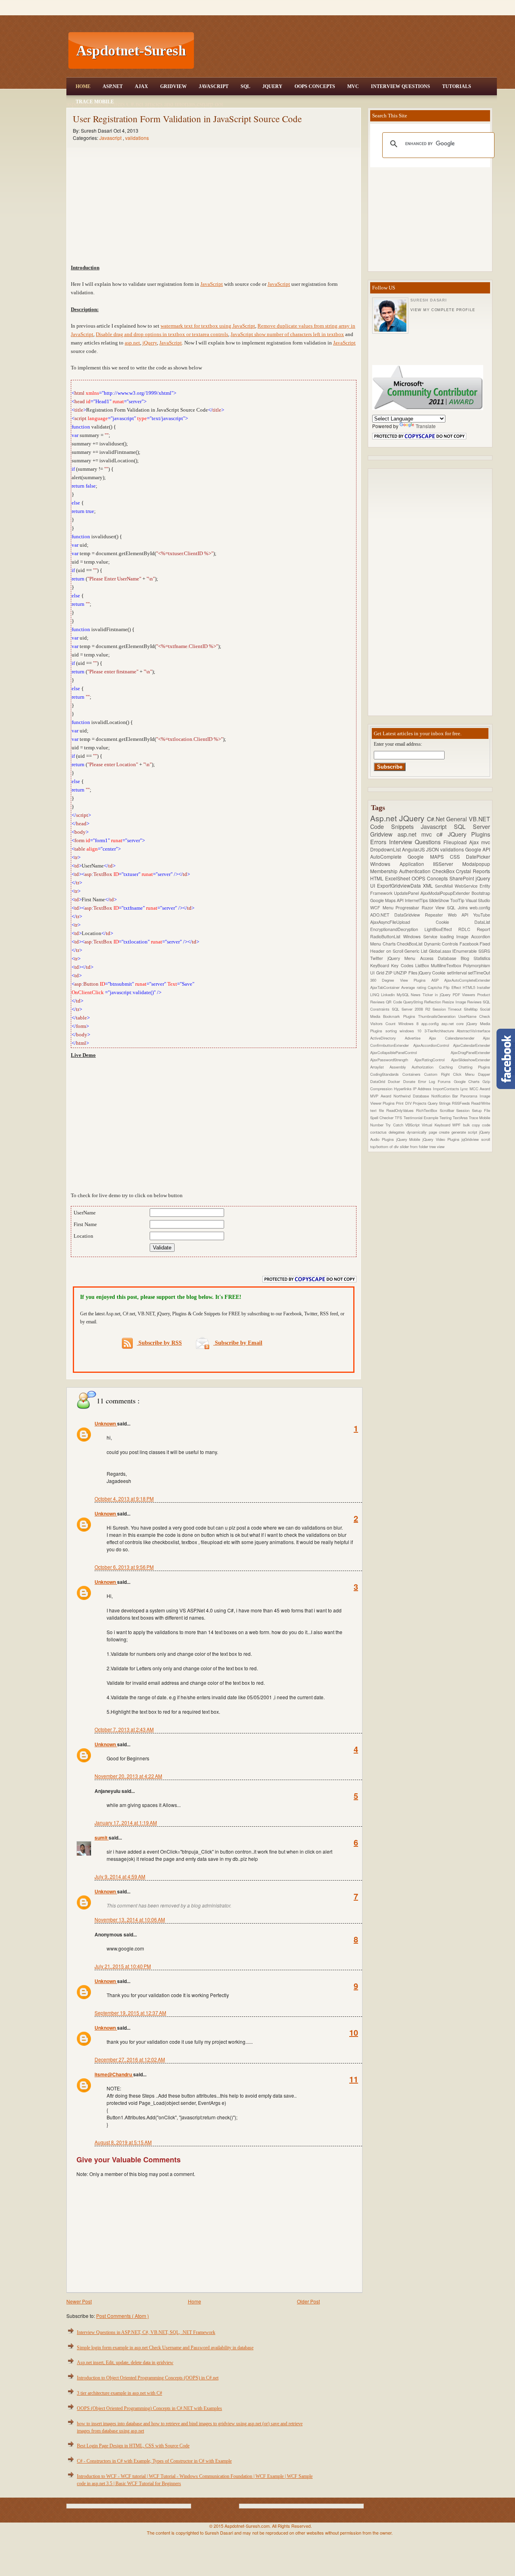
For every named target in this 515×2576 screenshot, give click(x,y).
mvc (486, 842)
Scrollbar (448, 1110)
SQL (245, 86)
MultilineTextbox (447, 965)
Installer (483, 987)
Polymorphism (477, 965)
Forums (446, 1081)
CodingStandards (386, 1074)
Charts (390, 944)
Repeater (436, 915)
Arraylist (380, 1067)
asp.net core (454, 1023)
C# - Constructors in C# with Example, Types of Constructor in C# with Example (154, 2461)
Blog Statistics (475, 958)
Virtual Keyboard (437, 1125)
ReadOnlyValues (401, 1110)
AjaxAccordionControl (433, 1045)
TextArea (461, 1118)
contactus (379, 1132)
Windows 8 (410, 1023)
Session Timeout (448, 1009)
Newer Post (79, 2301)
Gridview (173, 86)
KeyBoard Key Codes (393, 965)
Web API (460, 915)
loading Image (456, 936)
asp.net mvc (417, 834)
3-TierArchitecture (441, 1031)
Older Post (308, 2301)
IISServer (448, 864)
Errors (380, 842)
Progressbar (409, 908)
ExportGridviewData (400, 885)
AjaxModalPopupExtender (446, 893)
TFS (399, 1118)
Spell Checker (382, 1118)
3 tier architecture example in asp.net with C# (119, 2393)
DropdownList (386, 849)
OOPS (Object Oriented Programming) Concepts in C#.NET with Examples (149, 2408)
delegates (398, 1132)
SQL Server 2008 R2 (412, 1009)
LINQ (376, 995)
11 (354, 2079)
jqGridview (471, 1139)
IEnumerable (465, 951)
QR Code (394, 1002)
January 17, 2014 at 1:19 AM (126, 1822)
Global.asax (441, 951)
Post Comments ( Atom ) (123, 2316)
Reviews (475, 1002)
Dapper (484, 1074)
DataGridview (410, 915)
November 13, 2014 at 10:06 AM (130, 1919)
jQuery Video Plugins (442, 1139)
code (486, 1125)
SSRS (484, 951)
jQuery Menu (404, 958)
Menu (389, 908)
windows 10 (412, 1031)
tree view (437, 1146)
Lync (465, 1089)
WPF (457, 1125)
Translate (426, 426)
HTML (378, 878)
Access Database (440, 958)
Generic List (416, 951)
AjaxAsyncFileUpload (403, 922)
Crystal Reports (473, 871)
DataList (482, 922)
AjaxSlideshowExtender (471, 1060)
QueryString (414, 1002)
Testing (446, 1118)
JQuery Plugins (469, 834)
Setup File (481, 1110)
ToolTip (458, 900)
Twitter (379, 958)
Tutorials (457, 86)
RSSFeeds (461, 1103)
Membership (385, 871)
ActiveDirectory (387, 1038)
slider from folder (415, 1146)
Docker (395, 1081)
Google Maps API (387, 900)
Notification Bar (446, 1096)
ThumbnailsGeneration (438, 1016)
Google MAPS (429, 856)
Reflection (433, 1002)
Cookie (455, 922)
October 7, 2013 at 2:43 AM (124, 1729)
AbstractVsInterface (473, 1031)
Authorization (425, 1067)
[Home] (346, 5)
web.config (480, 908)
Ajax (141, 86)
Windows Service (422, 936)
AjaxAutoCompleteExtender (467, 980)
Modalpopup (476, 864)
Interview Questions (401, 86)
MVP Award (382, 1096)
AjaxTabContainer (386, 987)
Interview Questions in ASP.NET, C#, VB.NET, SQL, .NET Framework (146, 2332)
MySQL (404, 995)
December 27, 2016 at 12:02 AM (130, 2059)
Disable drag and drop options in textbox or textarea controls (162, 334)
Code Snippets (396, 826)
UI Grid (378, 973)
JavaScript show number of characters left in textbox (287, 334)
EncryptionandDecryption (397, 929)
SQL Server (472, 826)
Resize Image (455, 1002)
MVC (353, 86)
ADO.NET (382, 915)
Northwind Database (412, 1096)
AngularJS (414, 849)
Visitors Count (384, 1023)
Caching (449, 1067)
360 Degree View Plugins (401, 980)
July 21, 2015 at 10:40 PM (123, 1966)
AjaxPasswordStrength (392, 1060)
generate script (465, 1132)
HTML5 (470, 987)
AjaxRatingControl (433, 1060)
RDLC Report (474, 929)
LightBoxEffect (441, 929)
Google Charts (468, 1081)
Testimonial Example (421, 1118)
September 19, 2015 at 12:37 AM (130, 2013)
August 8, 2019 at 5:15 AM (123, 2142)
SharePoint (462, 878)
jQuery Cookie (433, 973)
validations (137, 138)
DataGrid (379, 1081)
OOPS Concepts (315, 86)
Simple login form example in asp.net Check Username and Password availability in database (165, 2348)
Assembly (401, 1067)
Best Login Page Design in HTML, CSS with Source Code (133, 2446)
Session (464, 1110)
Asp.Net (113, 86)
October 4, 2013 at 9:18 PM (124, 1498)
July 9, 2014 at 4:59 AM (120, 1876)
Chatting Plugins (474, 1067)
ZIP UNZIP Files (402, 973)
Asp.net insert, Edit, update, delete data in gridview (125, 2363)
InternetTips (417, 900)
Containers (413, 1074)
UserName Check (474, 1016)
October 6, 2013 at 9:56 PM (124, 1567)
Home (83, 86)
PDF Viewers (465, 995)
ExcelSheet (398, 878)
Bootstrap (481, 893)
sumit (102, 1838)
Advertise (417, 1038)
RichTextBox (428, 1110)
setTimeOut (479, 973)
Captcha (436, 987)
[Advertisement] (346, 51)
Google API (478, 849)
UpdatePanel (407, 893)
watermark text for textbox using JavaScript (208, 326)
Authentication (416, 871)
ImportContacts (447, 1089)
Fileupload (456, 842)
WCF (376, 908)
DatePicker (478, 856)
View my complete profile (443, 310)
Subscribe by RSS (159, 1343)
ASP (438, 980)
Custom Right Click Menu (451, 1074)
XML (429, 885)
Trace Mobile (95, 102)
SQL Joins (458, 908)
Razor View (434, 908)
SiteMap (472, 1009)
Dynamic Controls (442, 944)
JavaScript (214, 86)
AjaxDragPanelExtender (470, 1052)
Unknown (106, 1423)
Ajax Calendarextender (456, 1038)
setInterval (457, 973)
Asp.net (385, 818)
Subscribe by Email (238, 1343)
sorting (393, 1031)
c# (442, 834)
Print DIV (404, 1103)
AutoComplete (389, 856)
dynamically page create (429, 1132)
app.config (431, 1023)
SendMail (445, 886)
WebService (467, 886)
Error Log (428, 1081)
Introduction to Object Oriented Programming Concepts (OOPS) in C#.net (148, 2378)
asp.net (132, 343)
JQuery (272, 86)
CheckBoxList (410, 944)
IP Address (423, 1089)
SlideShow (440, 900)
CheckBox (444, 871)
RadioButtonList (387, 936)
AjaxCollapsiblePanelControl (410, 1052)
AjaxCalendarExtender (472, 1045)
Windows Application (402, 864)
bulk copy (473, 1125)
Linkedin (389, 995)
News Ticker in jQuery (432, 995)
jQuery (150, 343)
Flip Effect (453, 987)
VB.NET (479, 819)
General (457, 819)
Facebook (470, 944)
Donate (411, 1081)
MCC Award (480, 1089)
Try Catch (395, 1125)
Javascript (111, 138)
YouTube (482, 915)
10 (354, 2032)
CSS (458, 856)
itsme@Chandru (114, 2074)
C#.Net (437, 819)
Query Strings (440, 1103)
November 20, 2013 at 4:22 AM (128, 1776)
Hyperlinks (403, 1089)
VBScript (413, 1125)
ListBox (423, 965)
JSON (433, 849)
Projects (420, 1103)
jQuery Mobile (410, 1139)
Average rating (414, 987)
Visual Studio (478, 900)
